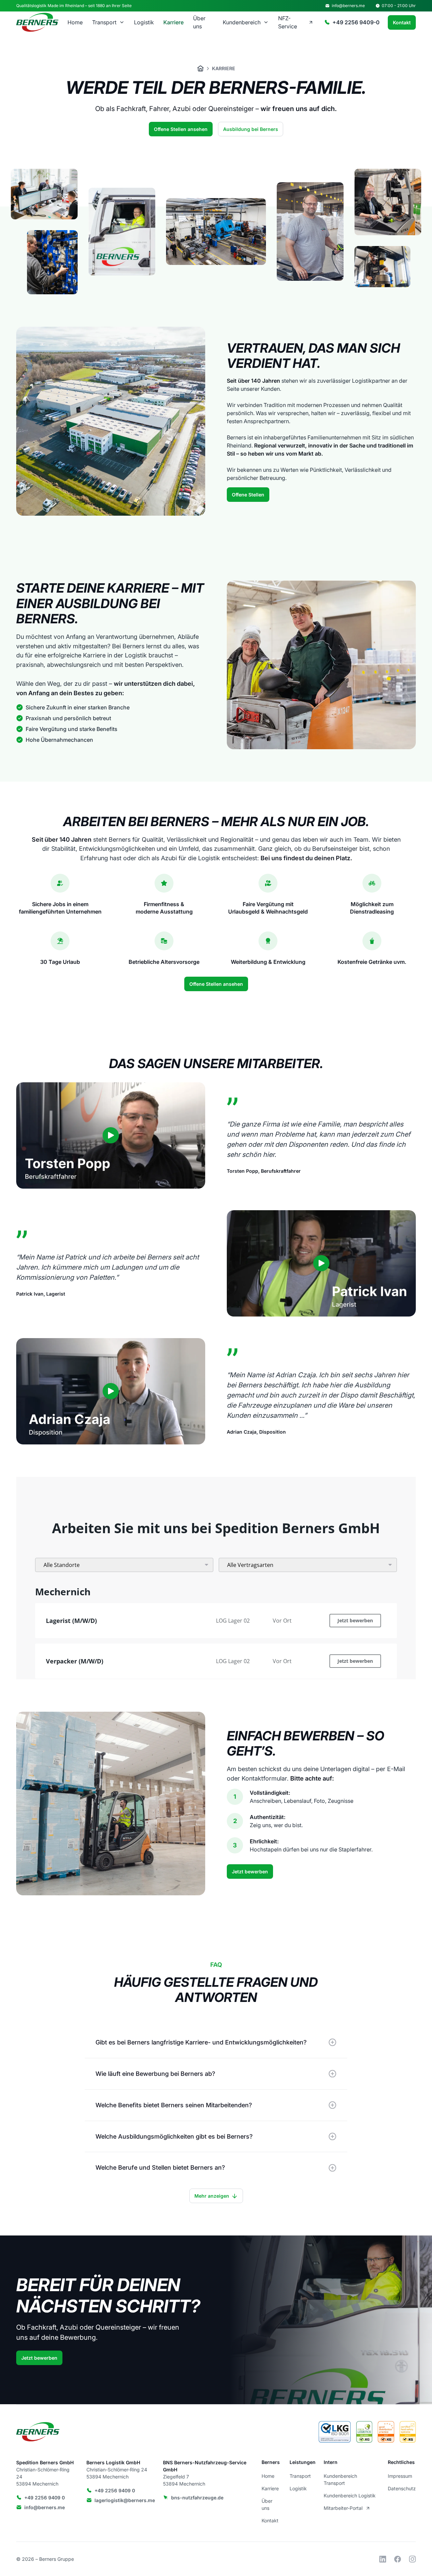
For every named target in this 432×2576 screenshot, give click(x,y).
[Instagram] (412, 2559)
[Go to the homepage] (38, 2432)
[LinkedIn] (383, 2559)
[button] (108, 22)
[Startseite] (200, 68)
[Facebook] (398, 2559)
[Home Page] (38, 22)
